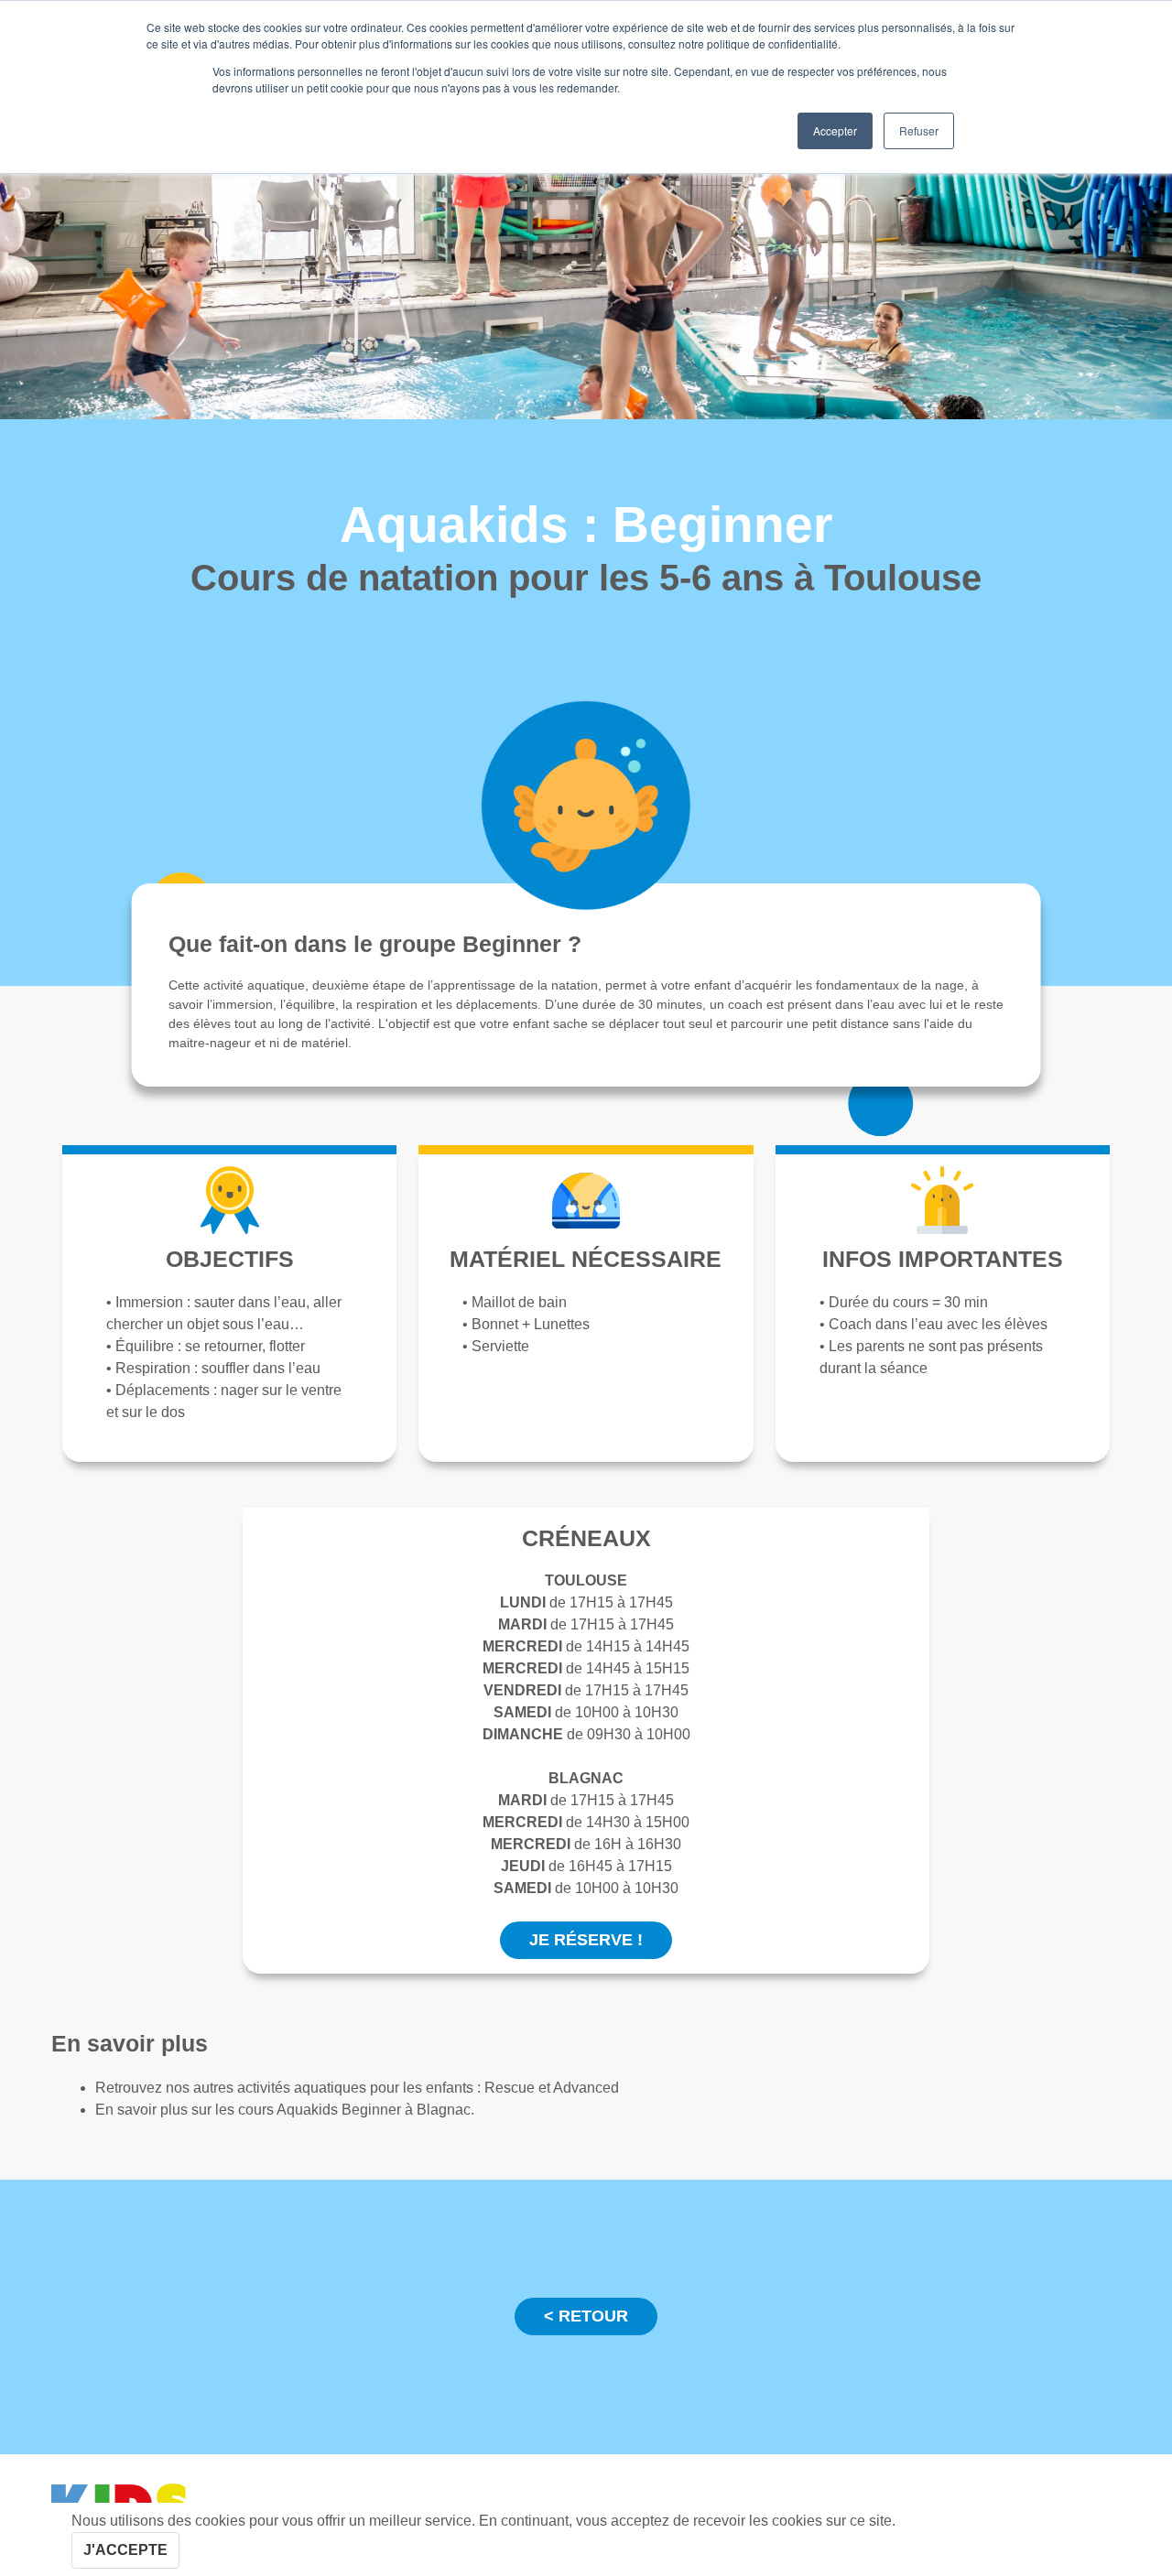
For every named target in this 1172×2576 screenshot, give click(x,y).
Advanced (586, 2088)
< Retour (586, 2316)
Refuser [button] (919, 130)
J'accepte (125, 2550)
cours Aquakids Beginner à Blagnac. (356, 2110)
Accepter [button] (835, 130)
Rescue (511, 2088)
